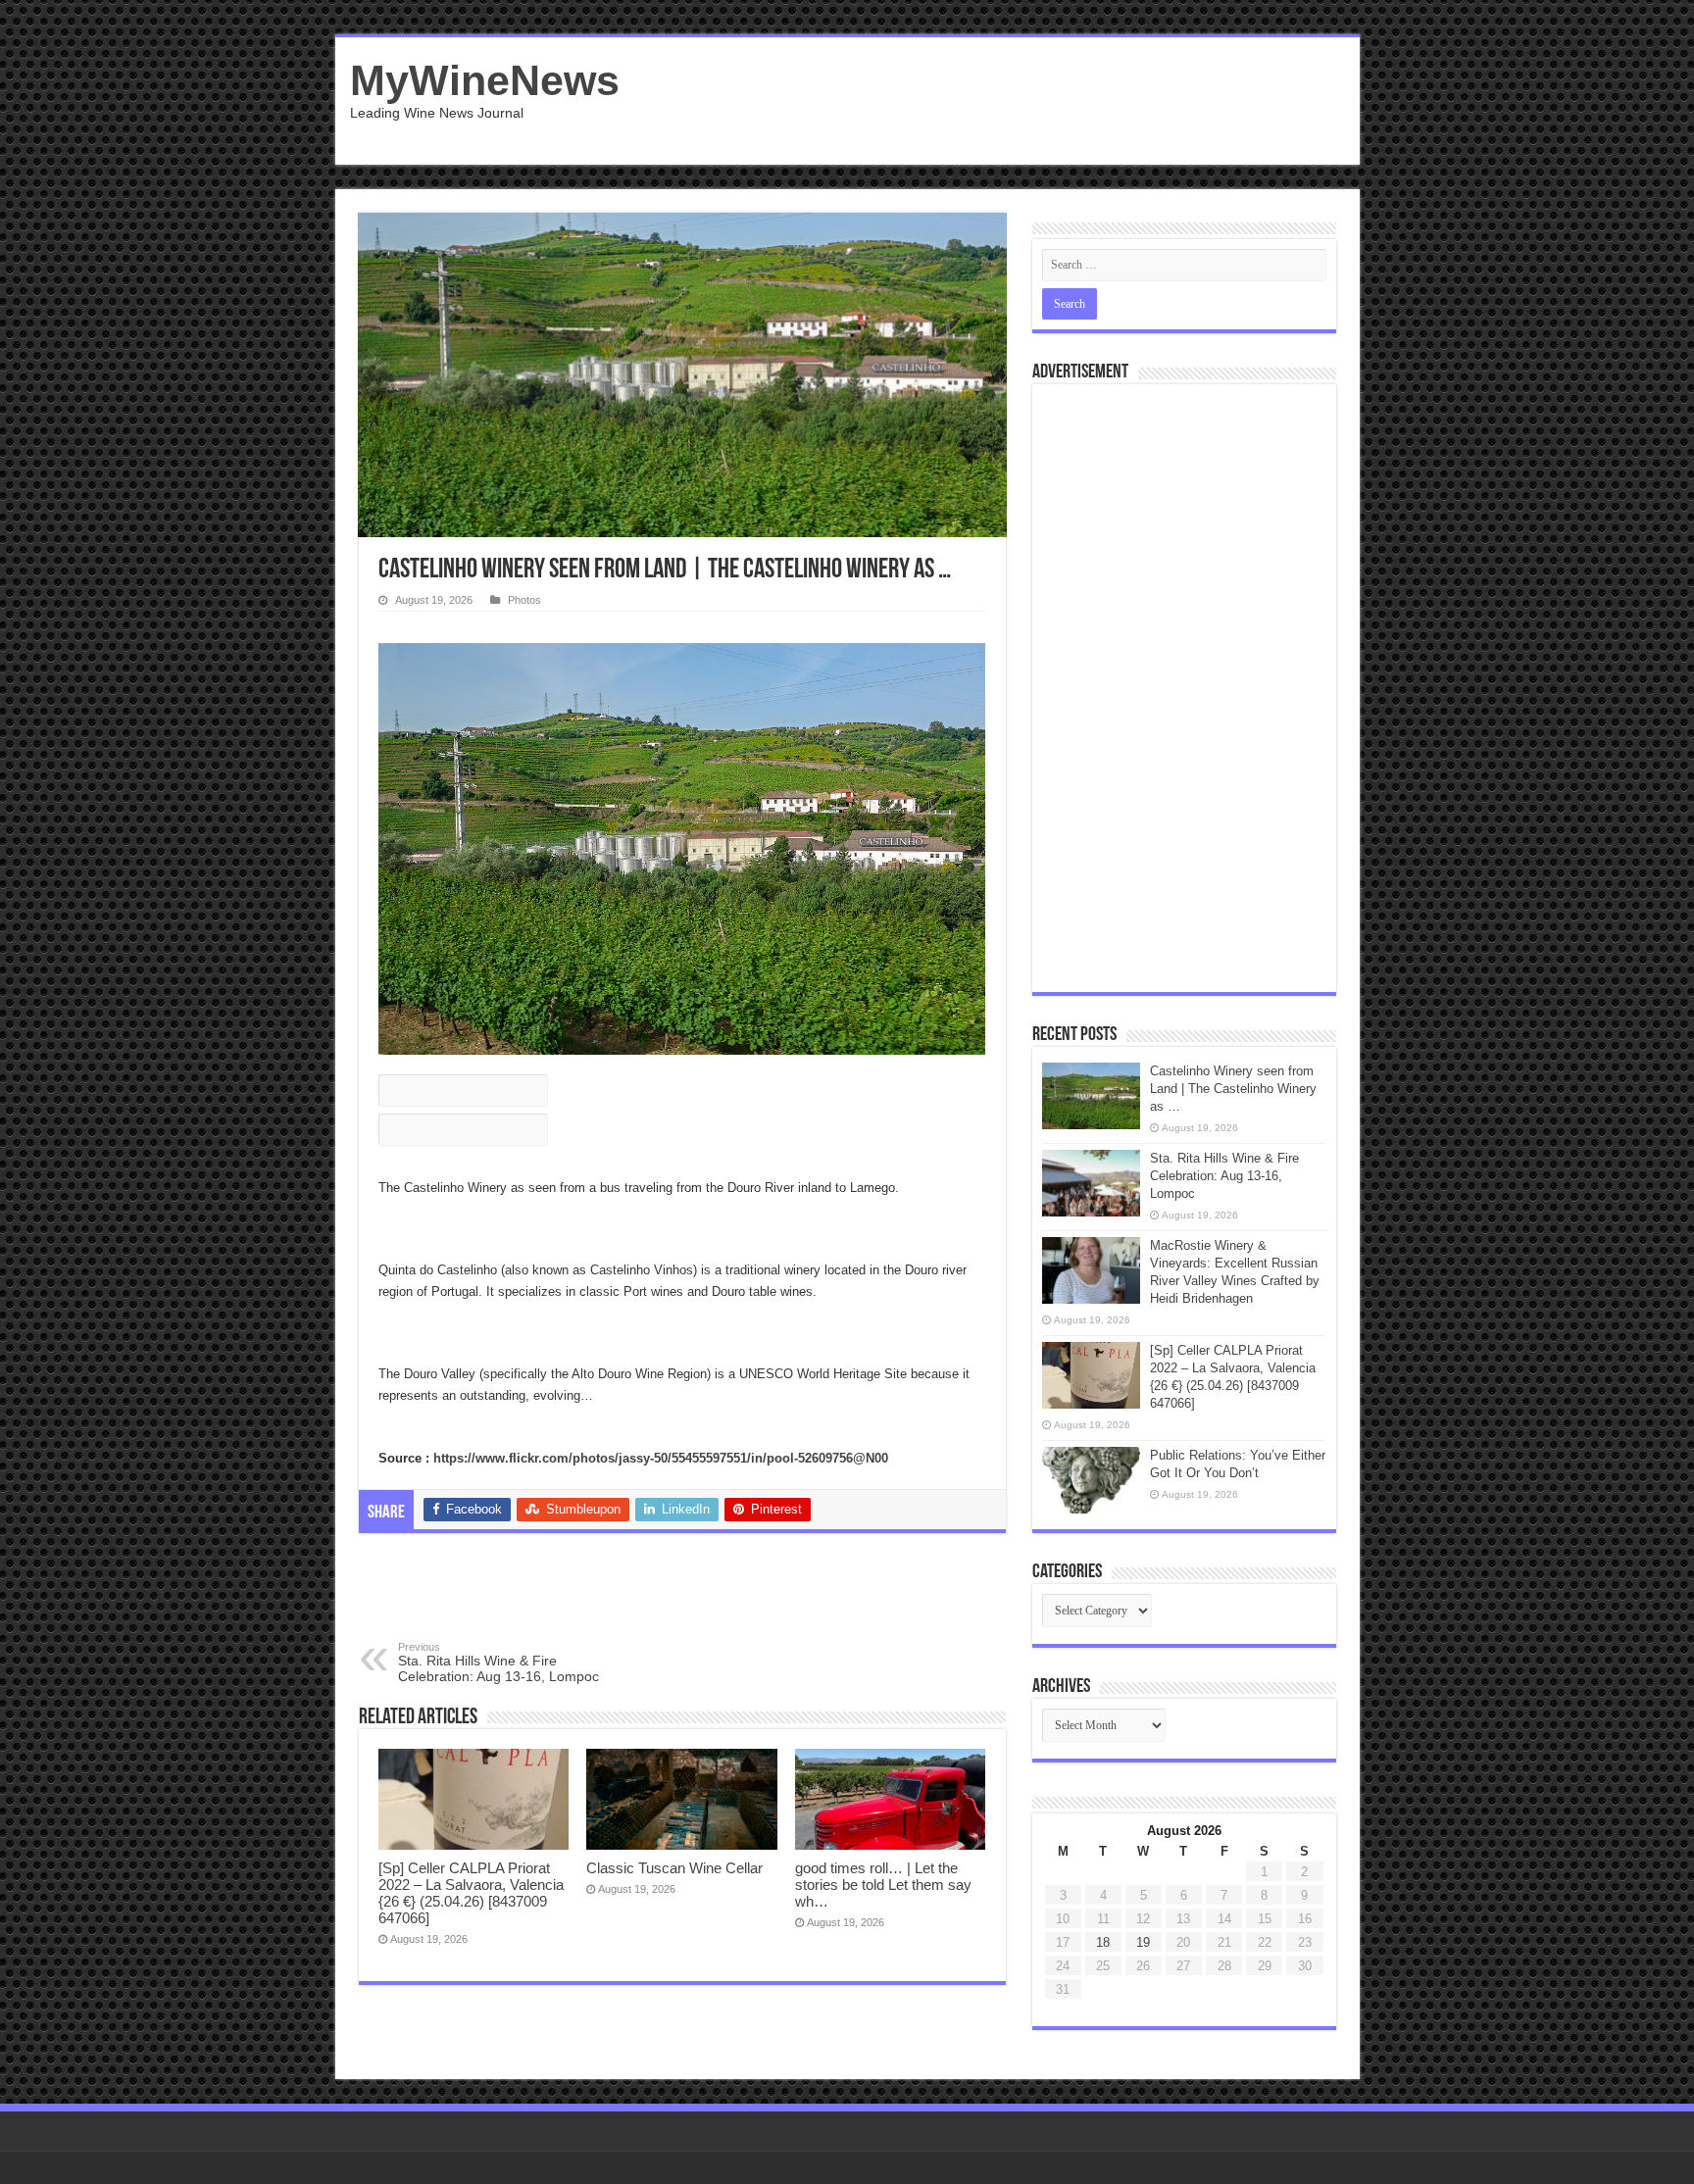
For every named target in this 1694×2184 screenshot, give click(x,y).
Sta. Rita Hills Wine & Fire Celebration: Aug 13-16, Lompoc (498, 1663)
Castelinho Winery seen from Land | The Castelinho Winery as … (1233, 1089)
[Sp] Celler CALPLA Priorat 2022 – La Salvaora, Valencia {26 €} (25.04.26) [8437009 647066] (471, 1893)
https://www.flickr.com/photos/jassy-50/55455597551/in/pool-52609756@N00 (661, 1458)
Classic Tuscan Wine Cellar (674, 1868)
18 (1103, 1942)
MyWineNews (485, 80)
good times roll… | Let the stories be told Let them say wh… (883, 1885)
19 (1143, 1942)
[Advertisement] (988, 101)
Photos (524, 600)
